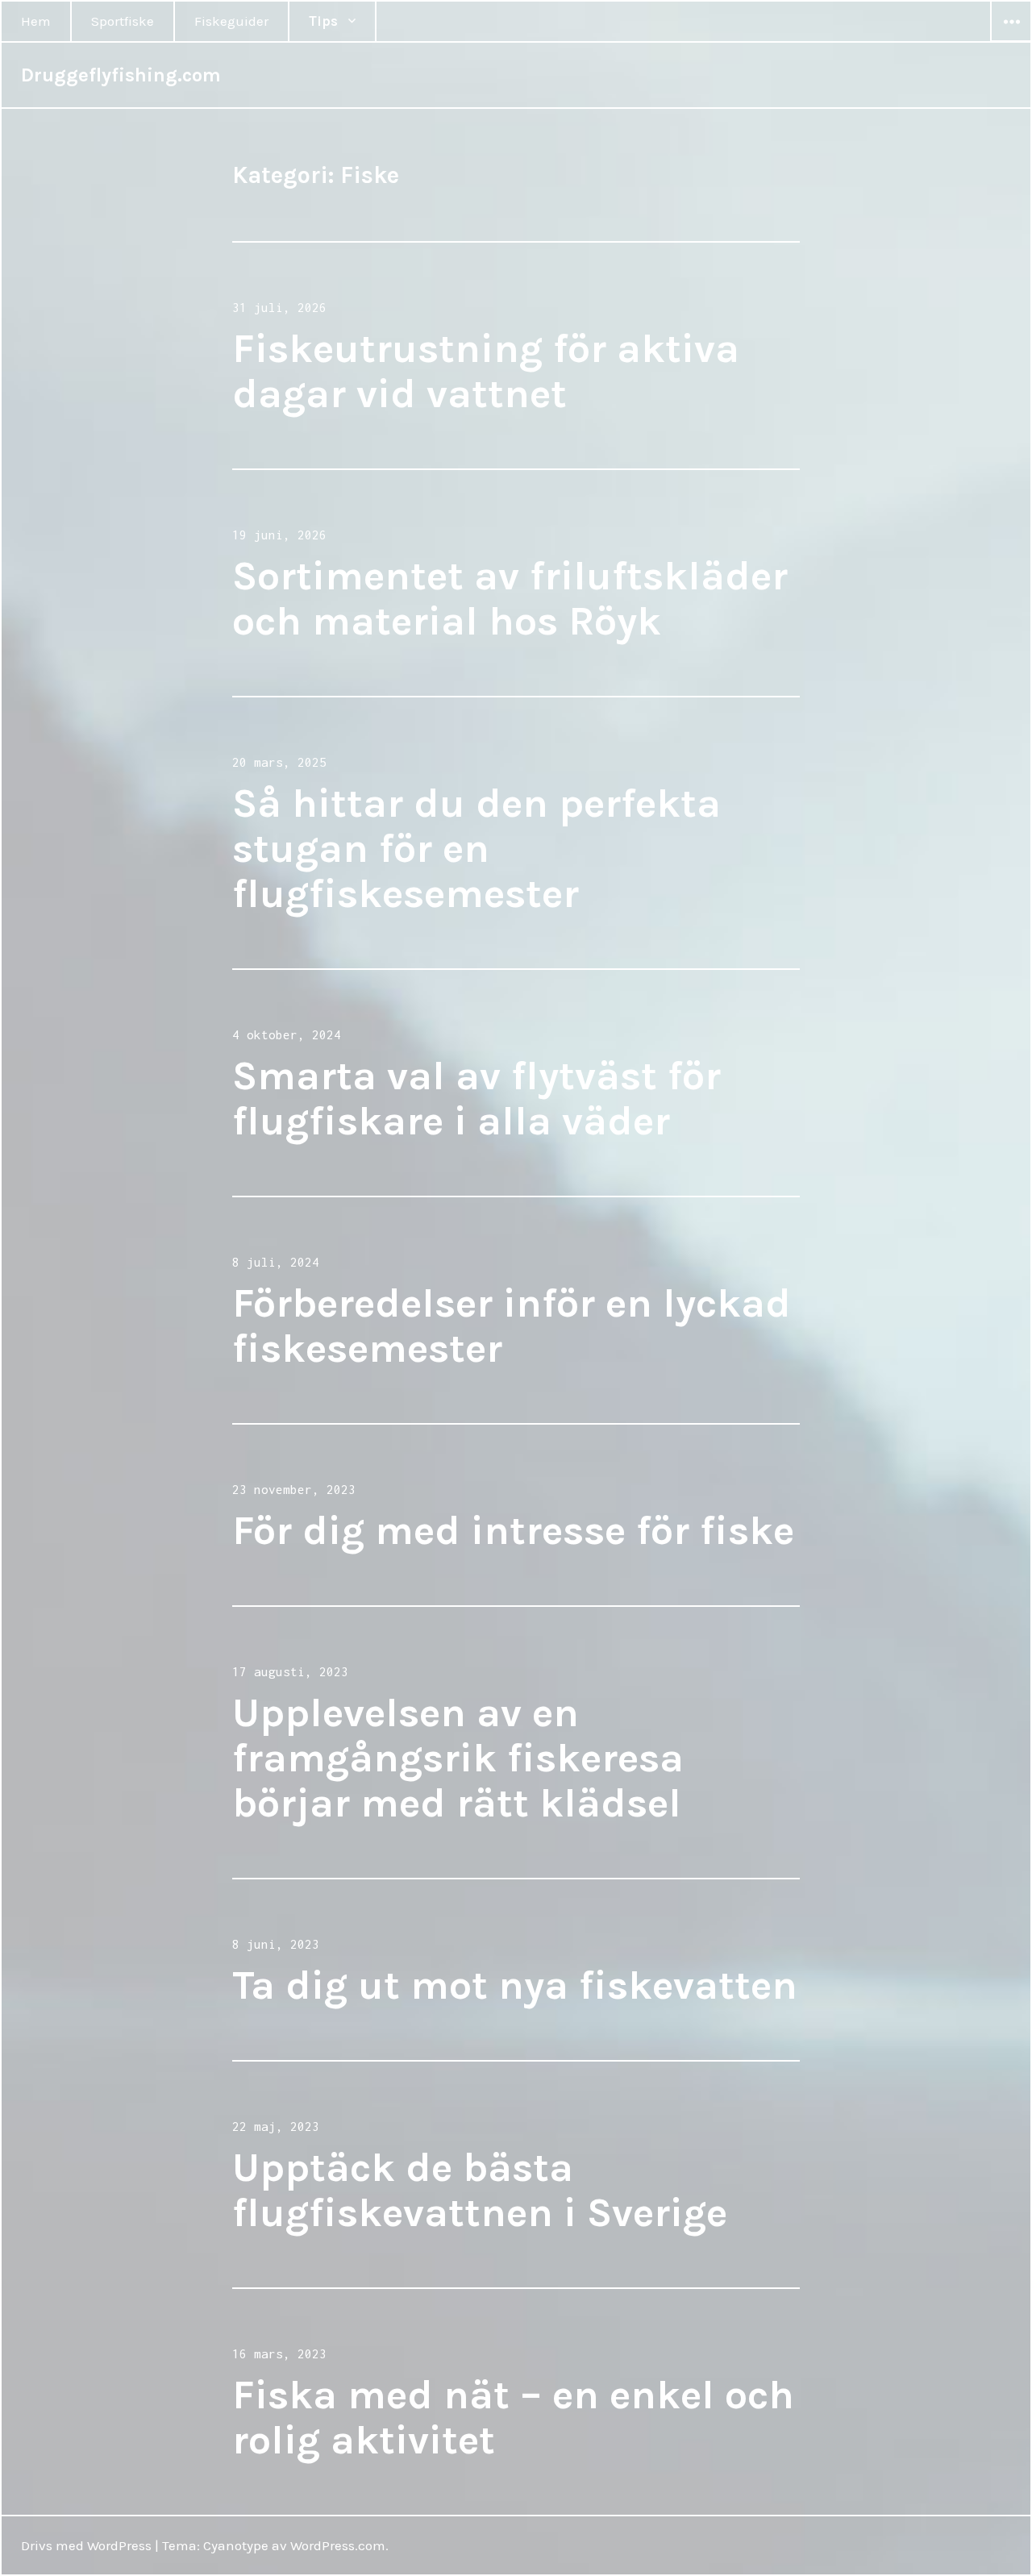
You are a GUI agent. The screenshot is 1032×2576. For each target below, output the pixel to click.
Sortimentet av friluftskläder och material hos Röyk (510, 599)
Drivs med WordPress (86, 2545)
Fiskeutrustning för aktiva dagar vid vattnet (486, 371)
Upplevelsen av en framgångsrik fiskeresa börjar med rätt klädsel (458, 1758)
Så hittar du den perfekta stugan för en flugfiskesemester (476, 849)
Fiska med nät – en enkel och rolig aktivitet (513, 2418)
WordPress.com (338, 2545)
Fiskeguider (231, 21)
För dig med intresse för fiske (513, 1531)
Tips (323, 21)
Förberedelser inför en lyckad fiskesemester (512, 1326)
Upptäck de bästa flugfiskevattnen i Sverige (480, 2190)
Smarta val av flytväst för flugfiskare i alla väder (476, 1099)
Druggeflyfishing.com (121, 75)
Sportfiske (123, 21)
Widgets (1011, 41)
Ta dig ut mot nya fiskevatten (515, 1985)
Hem (36, 21)
